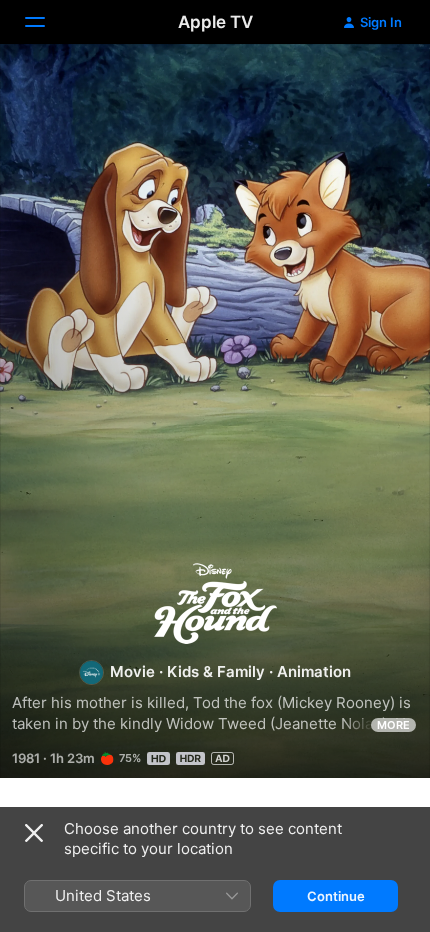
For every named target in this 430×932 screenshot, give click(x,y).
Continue (336, 896)
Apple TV (215, 22)
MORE (393, 725)
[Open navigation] (47, 22)
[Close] (34, 833)
